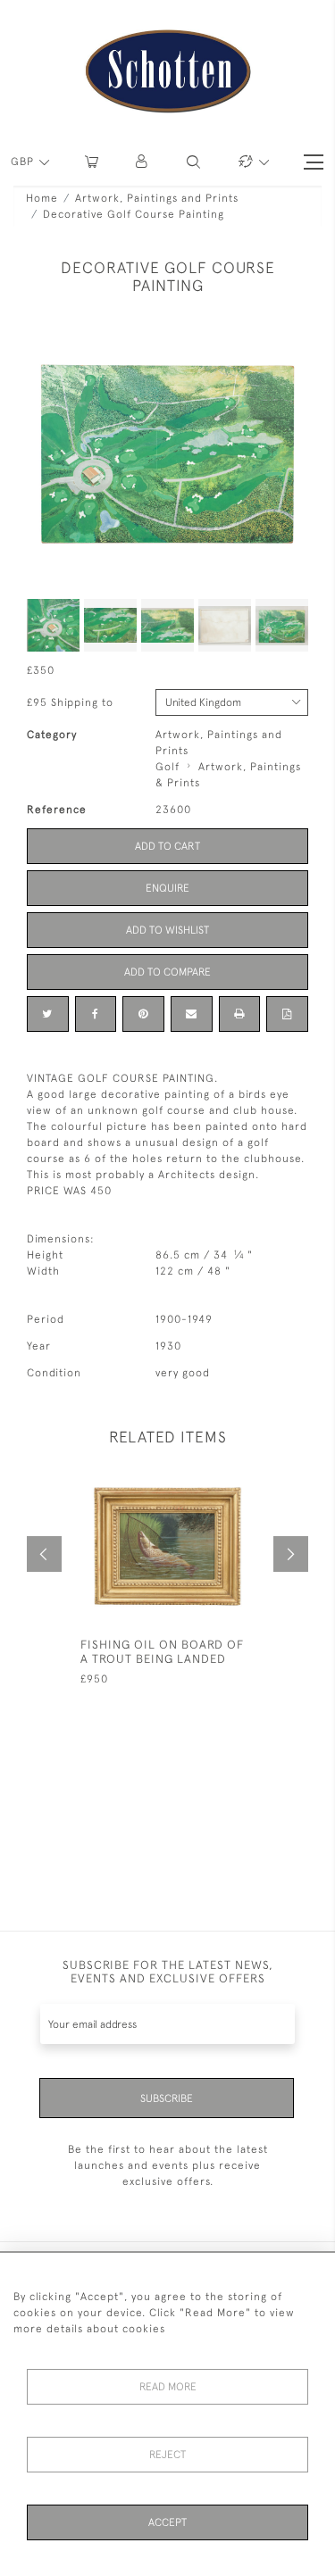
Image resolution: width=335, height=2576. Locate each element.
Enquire (167, 888)
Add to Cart (167, 846)
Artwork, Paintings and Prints (157, 198)
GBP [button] (24, 162)
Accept (167, 2522)
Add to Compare (167, 972)
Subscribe (167, 2098)
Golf (167, 767)
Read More (168, 2387)
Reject (167, 2455)
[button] (142, 162)
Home (42, 198)
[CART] (92, 162)
